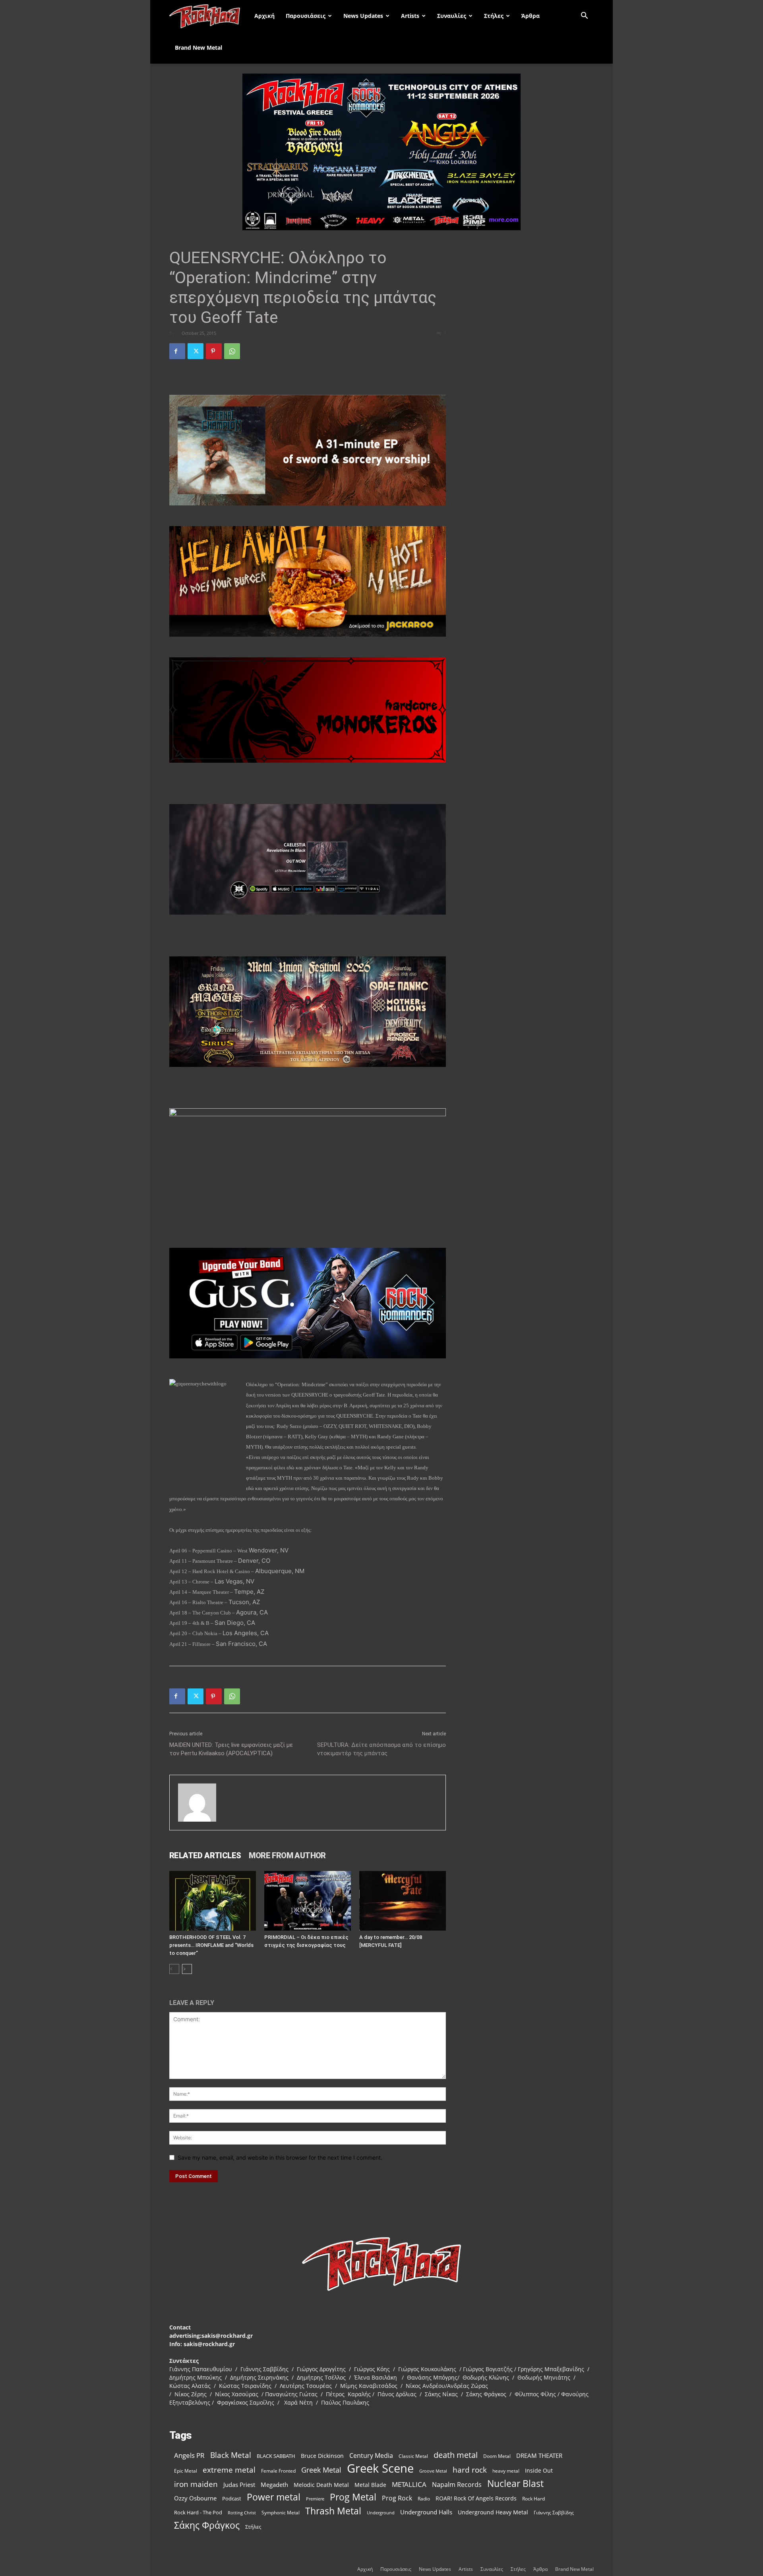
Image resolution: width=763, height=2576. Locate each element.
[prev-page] (174, 1969)
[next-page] (187, 1969)
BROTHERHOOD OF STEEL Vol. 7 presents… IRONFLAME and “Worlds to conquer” (211, 1945)
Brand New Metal (198, 48)
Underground (381, 2513)
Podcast (232, 2498)
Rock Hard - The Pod (198, 2512)
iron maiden (196, 2484)
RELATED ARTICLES (205, 1855)
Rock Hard (534, 2498)
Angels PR (189, 2455)
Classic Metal (413, 2456)
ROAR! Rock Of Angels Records (476, 2498)
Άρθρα (531, 16)
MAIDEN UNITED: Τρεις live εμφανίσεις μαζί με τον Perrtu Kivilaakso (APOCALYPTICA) (231, 1749)
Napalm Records (457, 2485)
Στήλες (494, 16)
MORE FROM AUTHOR (287, 1855)
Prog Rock (397, 2498)
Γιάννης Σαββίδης (554, 2512)
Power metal (274, 2497)
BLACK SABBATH (276, 2456)
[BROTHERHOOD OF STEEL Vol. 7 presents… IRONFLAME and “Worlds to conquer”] (213, 1901)
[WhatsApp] (232, 351)
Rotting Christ (242, 2513)
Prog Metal (353, 2497)
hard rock (470, 2470)
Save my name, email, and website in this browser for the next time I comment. (280, 2157)
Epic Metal (186, 2471)
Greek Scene (380, 2468)
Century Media (371, 2456)
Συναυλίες (452, 16)
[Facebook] (177, 351)
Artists (410, 16)
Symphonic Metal (281, 2513)
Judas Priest (239, 2485)
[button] (584, 17)
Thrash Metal (333, 2511)
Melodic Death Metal (321, 2485)
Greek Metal (321, 2470)
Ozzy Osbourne (195, 2498)
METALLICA (409, 2484)
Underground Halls (426, 2512)
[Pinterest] (214, 351)
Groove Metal (433, 2471)
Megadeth (274, 2485)
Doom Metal (497, 2456)
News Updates (363, 16)
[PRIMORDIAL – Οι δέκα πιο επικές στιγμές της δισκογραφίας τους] (308, 1901)
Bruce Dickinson (322, 2456)
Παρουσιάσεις (306, 16)
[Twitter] (196, 351)
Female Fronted (278, 2471)
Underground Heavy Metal (493, 2512)
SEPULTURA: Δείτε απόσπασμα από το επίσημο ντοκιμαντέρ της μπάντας (381, 1749)
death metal (456, 2455)
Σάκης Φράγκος (207, 2525)
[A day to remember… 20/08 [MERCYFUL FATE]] (403, 1901)
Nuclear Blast (515, 2484)
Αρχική (264, 16)
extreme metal (229, 2470)
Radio (424, 2499)
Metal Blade (370, 2485)
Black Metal (231, 2455)
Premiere (315, 2499)
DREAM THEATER (539, 2456)
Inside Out (539, 2470)
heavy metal (506, 2471)
